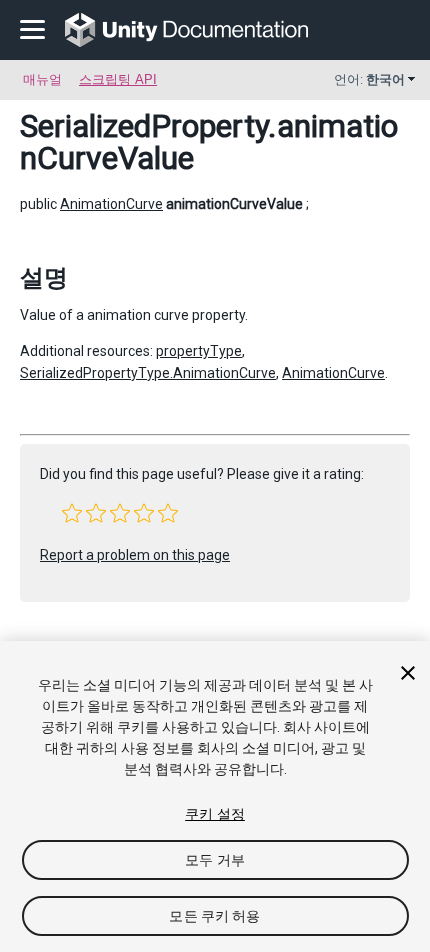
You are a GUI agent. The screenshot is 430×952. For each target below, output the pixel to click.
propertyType (199, 351)
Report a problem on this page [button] (135, 555)
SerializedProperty (144, 126)
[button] (72, 513)
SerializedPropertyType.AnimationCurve (148, 373)
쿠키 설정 (215, 814)
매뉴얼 (42, 79)
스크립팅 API (118, 79)
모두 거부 (215, 860)
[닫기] (408, 673)
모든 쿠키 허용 (214, 916)
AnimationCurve (111, 204)
